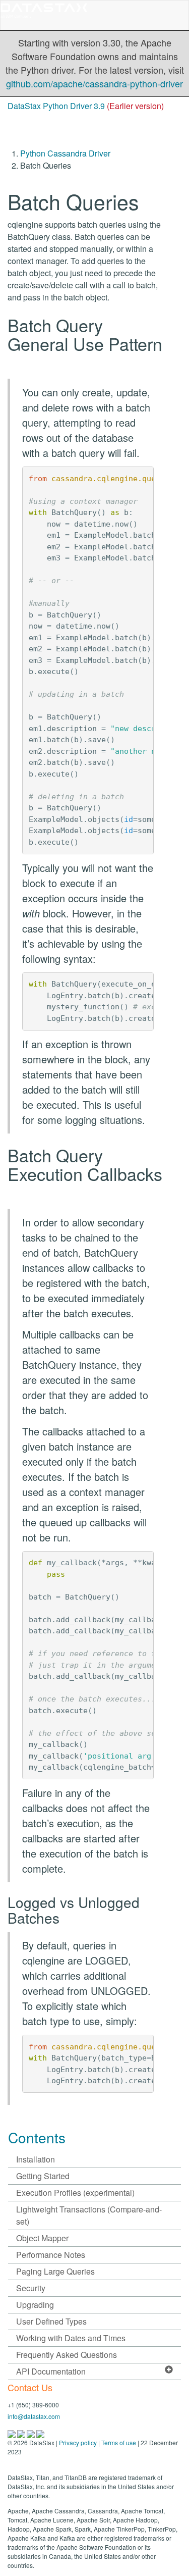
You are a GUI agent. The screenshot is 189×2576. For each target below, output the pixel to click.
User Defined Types (51, 2321)
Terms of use (119, 2442)
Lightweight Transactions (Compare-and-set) (89, 2215)
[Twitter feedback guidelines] (31, 2433)
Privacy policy (78, 2442)
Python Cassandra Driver (65, 153)
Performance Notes (51, 2255)
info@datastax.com (34, 2416)
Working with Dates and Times (71, 2338)
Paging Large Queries (55, 2271)
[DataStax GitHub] (40, 2433)
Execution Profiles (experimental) (75, 2193)
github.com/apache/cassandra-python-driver (94, 83)
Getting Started (43, 2176)
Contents (37, 2137)
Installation (36, 2159)
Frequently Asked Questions (67, 2355)
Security (31, 2288)
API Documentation (51, 2371)
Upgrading (35, 2305)
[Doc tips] (22, 2433)
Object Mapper (42, 2238)
